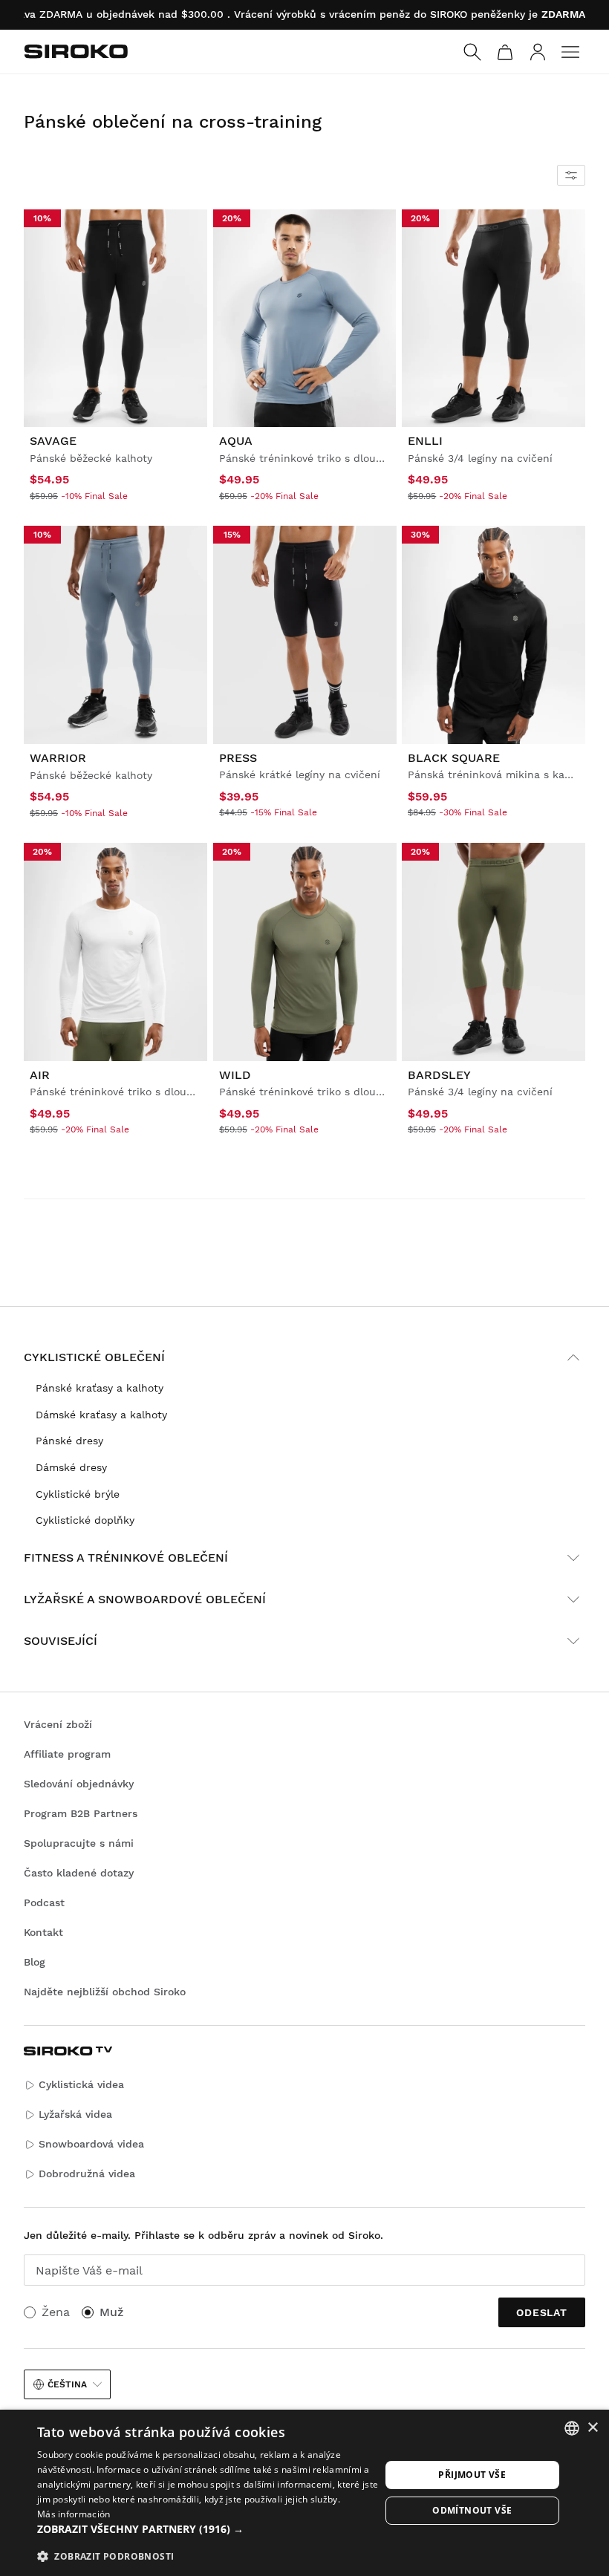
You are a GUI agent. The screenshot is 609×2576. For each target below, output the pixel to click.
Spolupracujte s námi (79, 1843)
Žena (56, 2312)
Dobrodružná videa (87, 2174)
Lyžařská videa (75, 2114)
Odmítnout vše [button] (472, 2510)
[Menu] (570, 52)
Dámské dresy (71, 1467)
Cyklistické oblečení (94, 1357)
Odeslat (542, 2312)
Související (61, 1641)
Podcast (44, 1902)
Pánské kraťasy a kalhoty (100, 1388)
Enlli (425, 441)
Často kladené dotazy (79, 1873)
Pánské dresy (69, 1441)
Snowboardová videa (91, 2144)
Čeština (67, 2384)
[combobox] (572, 2428)
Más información (74, 2514)
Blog (35, 1962)
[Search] (472, 52)
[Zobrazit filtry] (571, 175)
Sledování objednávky (79, 1784)
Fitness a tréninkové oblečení (126, 1558)
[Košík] (505, 52)
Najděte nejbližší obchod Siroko (105, 1992)
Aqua (236, 441)
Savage (53, 441)
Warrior (58, 758)
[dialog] (304, 2493)
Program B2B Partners (81, 1813)
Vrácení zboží (58, 1724)
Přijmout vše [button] (472, 2475)
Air (40, 1075)
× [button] (592, 2428)
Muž (111, 2312)
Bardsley (439, 1075)
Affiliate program (67, 1754)
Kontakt (43, 1932)
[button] (209, 2529)
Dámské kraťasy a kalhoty (101, 1415)
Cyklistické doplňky (85, 1520)
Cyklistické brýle (78, 1494)
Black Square (454, 758)
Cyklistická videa (81, 2084)
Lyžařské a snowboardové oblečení (145, 1599)
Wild (235, 1075)
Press (238, 758)
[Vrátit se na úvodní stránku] (76, 51)
